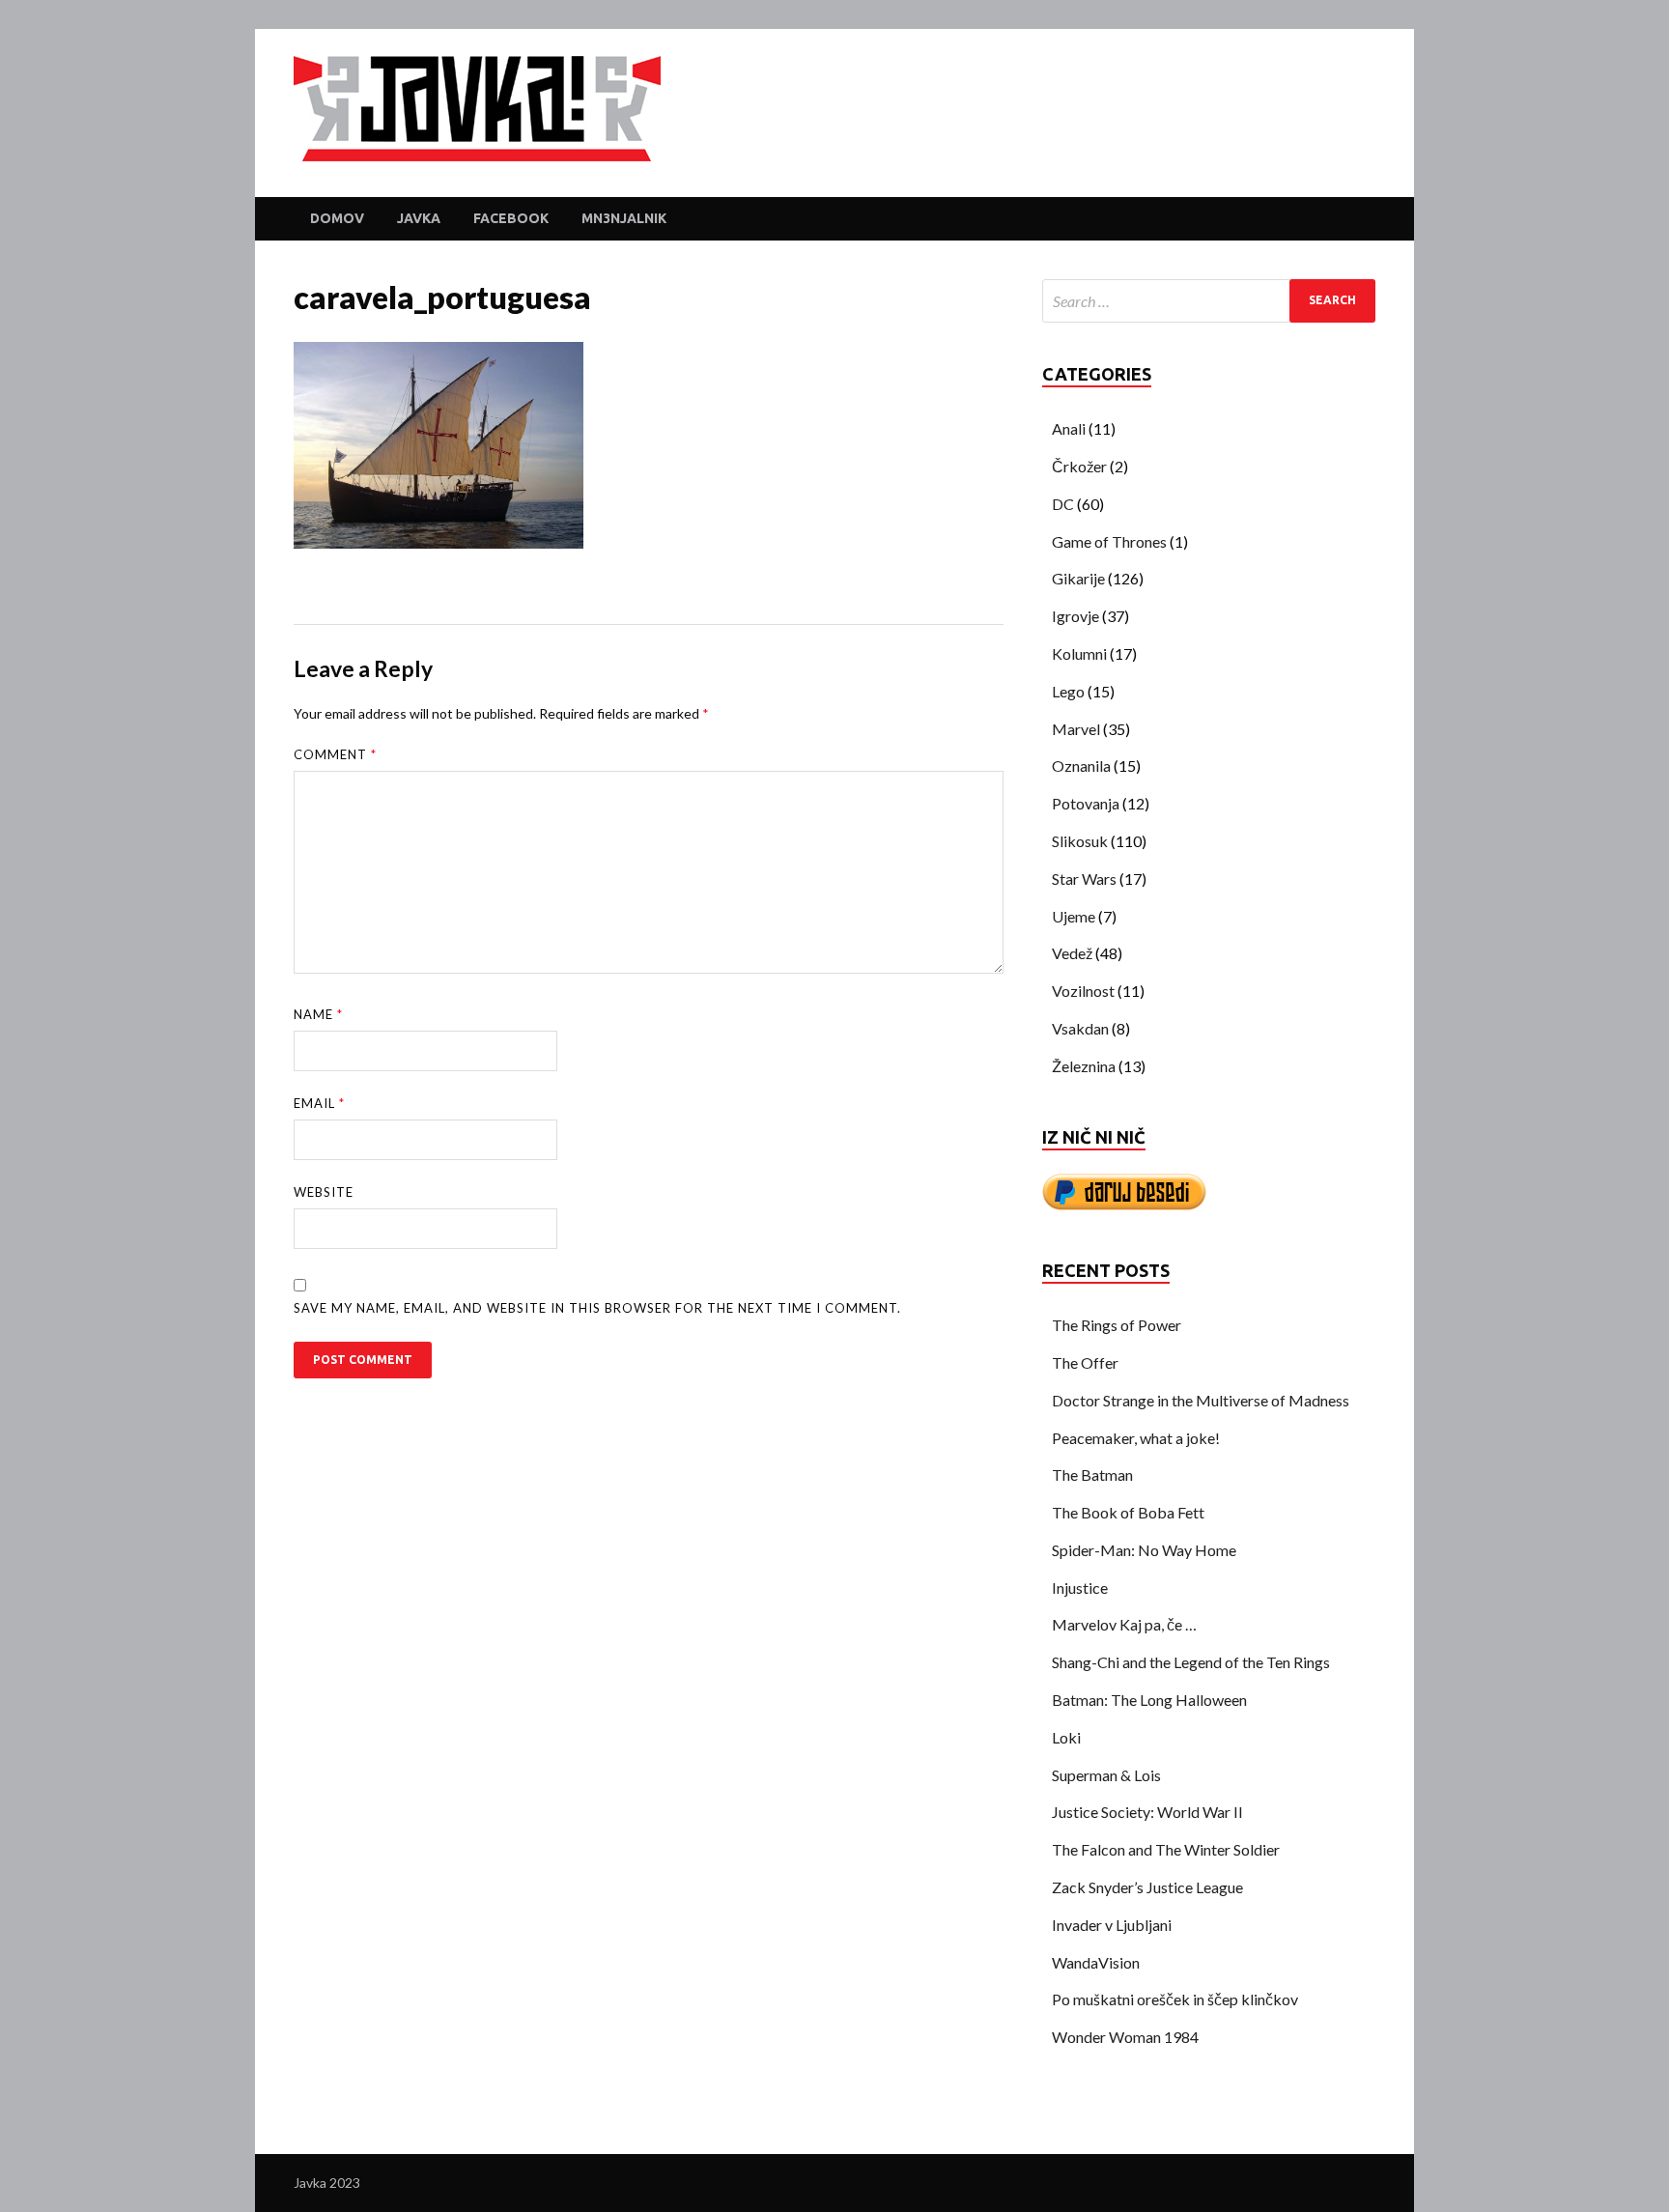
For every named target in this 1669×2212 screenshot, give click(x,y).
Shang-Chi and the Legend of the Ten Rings (1191, 1662)
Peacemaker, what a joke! (1136, 1438)
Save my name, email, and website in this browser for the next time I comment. (597, 1308)
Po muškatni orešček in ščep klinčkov (1175, 1999)
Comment (335, 754)
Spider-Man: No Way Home (1144, 1550)
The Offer (1085, 1362)
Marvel (1076, 729)
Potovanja (1086, 803)
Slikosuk (1080, 841)
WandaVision (1096, 1962)
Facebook (511, 218)
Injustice (1080, 1588)
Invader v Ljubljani (1112, 1925)
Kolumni (1079, 653)
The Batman (1092, 1475)
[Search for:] (1209, 301)
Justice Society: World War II (1147, 1812)
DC (1063, 504)
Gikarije (1078, 578)
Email (319, 1103)
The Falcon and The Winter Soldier (1166, 1849)
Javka (419, 218)
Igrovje (1075, 616)
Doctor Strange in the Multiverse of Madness (1201, 1400)
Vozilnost (1083, 991)
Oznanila (1081, 766)
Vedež (1072, 953)
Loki (1066, 1737)
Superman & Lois (1106, 1775)
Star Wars (1084, 879)
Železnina (1084, 1066)
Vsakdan (1080, 1028)
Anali (1069, 428)
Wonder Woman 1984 (1125, 2037)
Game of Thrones (1109, 541)
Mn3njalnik (624, 218)
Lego (1068, 691)
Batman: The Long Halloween (1149, 1700)
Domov (337, 218)
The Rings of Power (1117, 1325)
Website (324, 1192)
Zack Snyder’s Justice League (1147, 1887)
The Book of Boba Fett (1128, 1512)
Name (318, 1014)
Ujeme (1074, 916)
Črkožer (1079, 466)
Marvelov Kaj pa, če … (1124, 1624)
